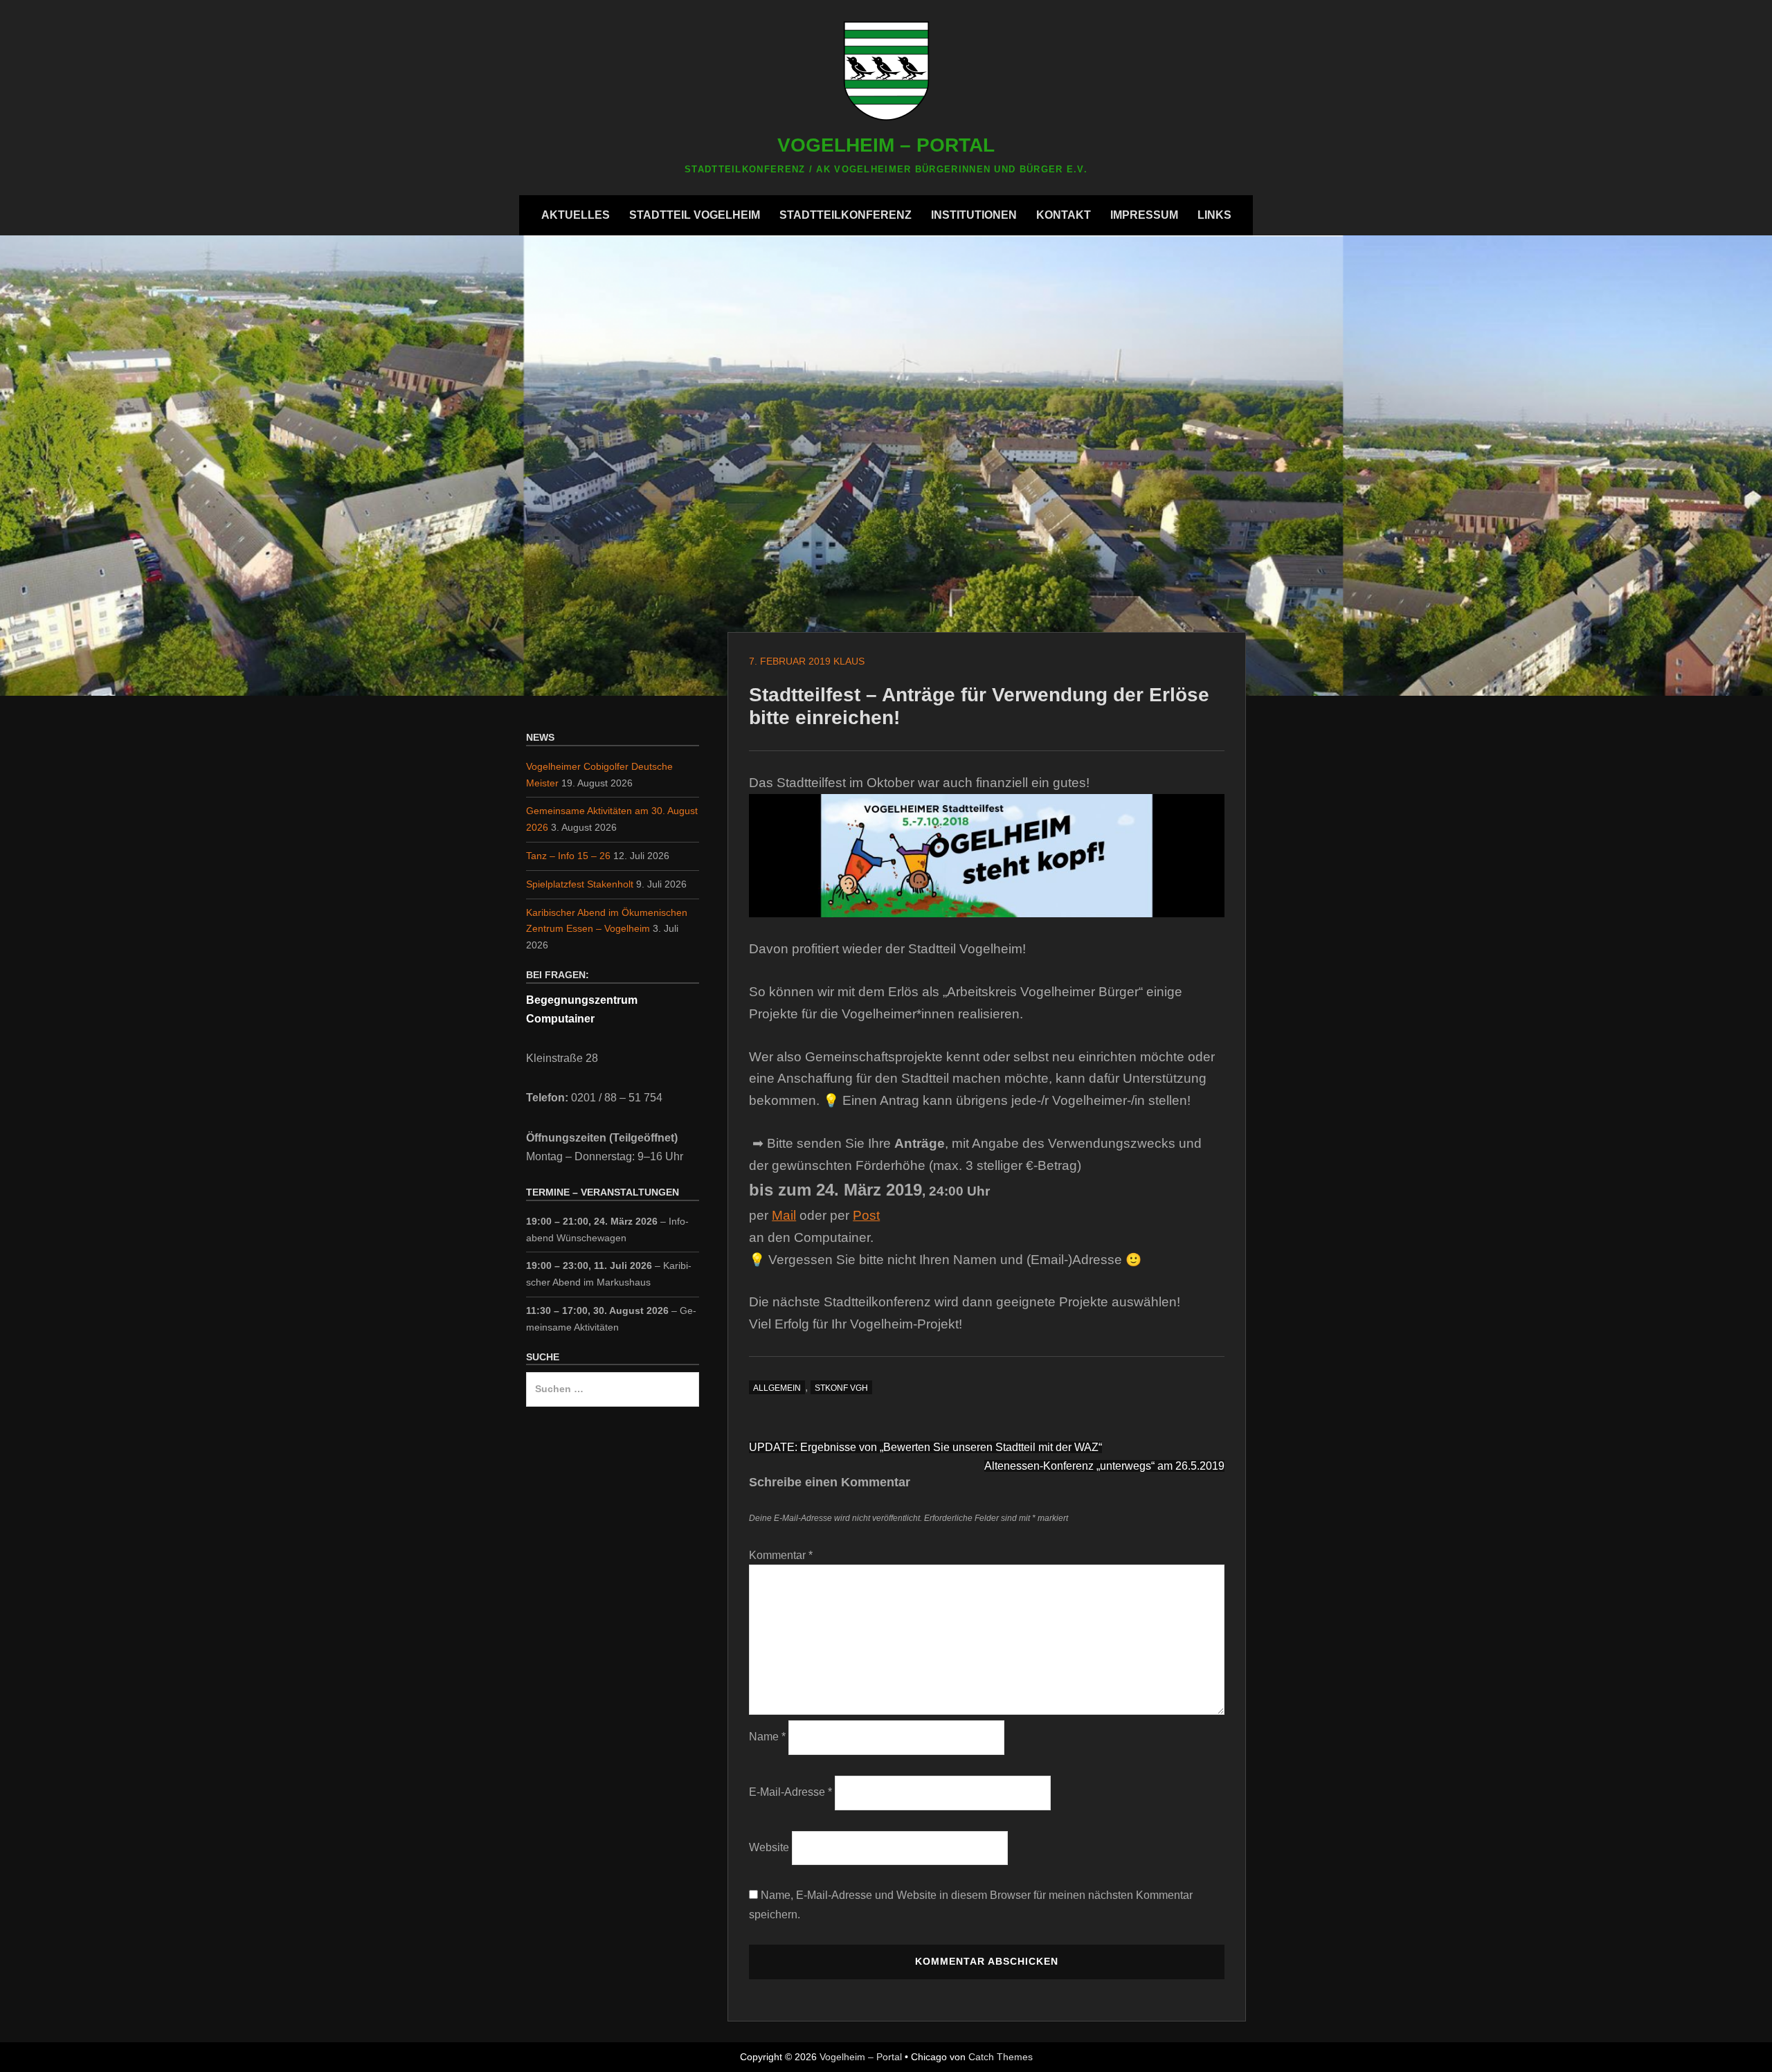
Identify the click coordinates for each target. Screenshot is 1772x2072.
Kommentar (781, 1555)
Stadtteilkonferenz (846, 215)
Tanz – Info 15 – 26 (568, 856)
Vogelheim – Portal (886, 145)
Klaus (849, 661)
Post (866, 1215)
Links (1214, 215)
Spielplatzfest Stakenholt (580, 884)
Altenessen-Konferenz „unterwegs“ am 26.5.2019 (1104, 1466)
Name (767, 1737)
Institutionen (974, 215)
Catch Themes (1001, 2057)
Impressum (1144, 215)
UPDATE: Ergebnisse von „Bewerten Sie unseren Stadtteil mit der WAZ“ (925, 1447)
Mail (784, 1215)
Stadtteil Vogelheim (695, 215)
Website (769, 1847)
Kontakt (1064, 215)
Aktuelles (576, 215)
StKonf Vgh (841, 1388)
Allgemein (777, 1388)
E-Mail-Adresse (790, 1792)
